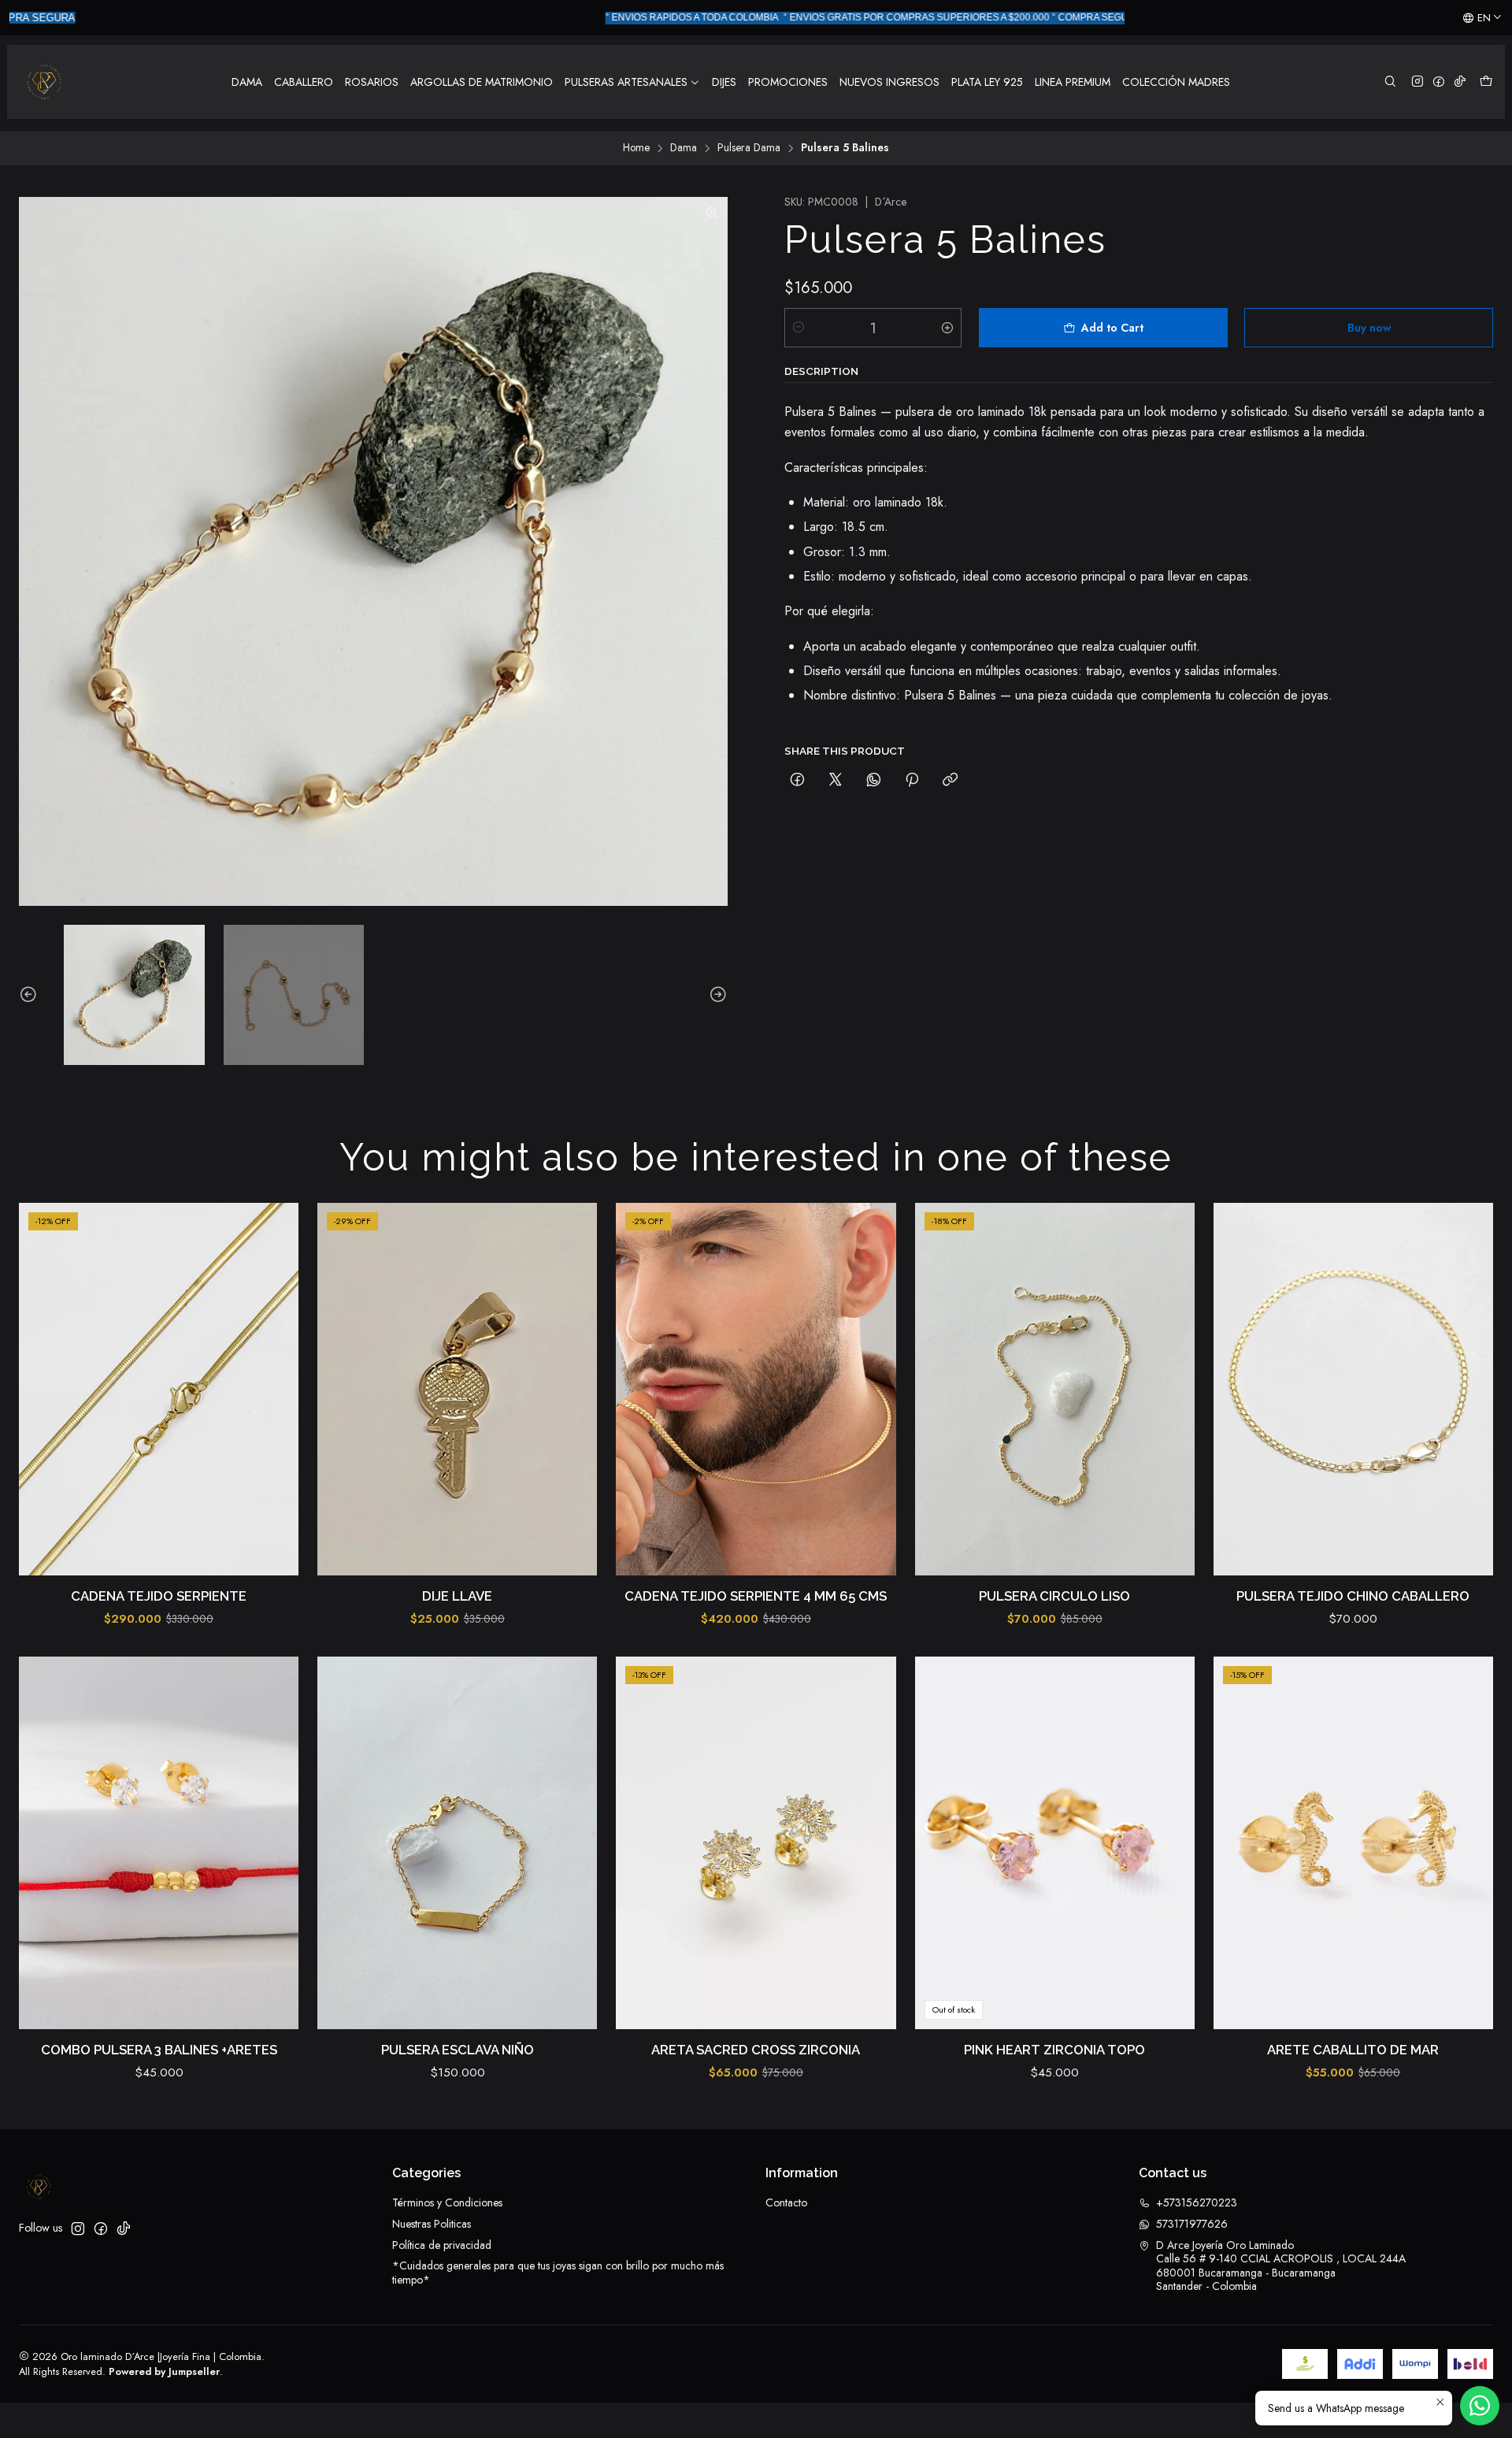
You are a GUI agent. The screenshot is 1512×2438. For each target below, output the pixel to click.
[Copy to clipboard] (950, 780)
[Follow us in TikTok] (1460, 82)
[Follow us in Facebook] (1439, 82)
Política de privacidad (442, 2245)
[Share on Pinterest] (912, 780)
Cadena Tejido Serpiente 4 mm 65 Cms (756, 1596)
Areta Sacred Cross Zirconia (756, 2050)
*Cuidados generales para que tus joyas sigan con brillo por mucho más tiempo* (558, 2273)
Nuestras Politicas (432, 2224)
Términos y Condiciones (447, 2202)
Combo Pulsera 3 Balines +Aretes (159, 2050)
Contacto (786, 2202)
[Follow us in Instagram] (1417, 82)
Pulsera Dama (749, 148)
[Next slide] (716, 995)
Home (636, 148)
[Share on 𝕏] (836, 780)
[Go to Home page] (44, 82)
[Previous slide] (31, 995)
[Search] (1390, 82)
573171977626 (1192, 2224)
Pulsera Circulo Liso (1054, 1596)
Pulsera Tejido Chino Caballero (1353, 1596)
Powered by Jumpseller (164, 2371)
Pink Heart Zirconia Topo (1054, 2050)
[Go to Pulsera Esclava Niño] (457, 1843)
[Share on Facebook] (797, 780)
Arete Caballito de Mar (1353, 2050)
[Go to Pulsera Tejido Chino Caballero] (1353, 1390)
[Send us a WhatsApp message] (1480, 2406)
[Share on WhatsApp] (874, 780)
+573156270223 (1197, 2202)
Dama (684, 148)
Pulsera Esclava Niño (458, 2050)
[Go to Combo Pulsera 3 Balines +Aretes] (159, 1843)
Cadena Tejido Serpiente (159, 1596)
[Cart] (1486, 82)
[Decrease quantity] (799, 328)
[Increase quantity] (947, 328)
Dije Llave (457, 1596)
